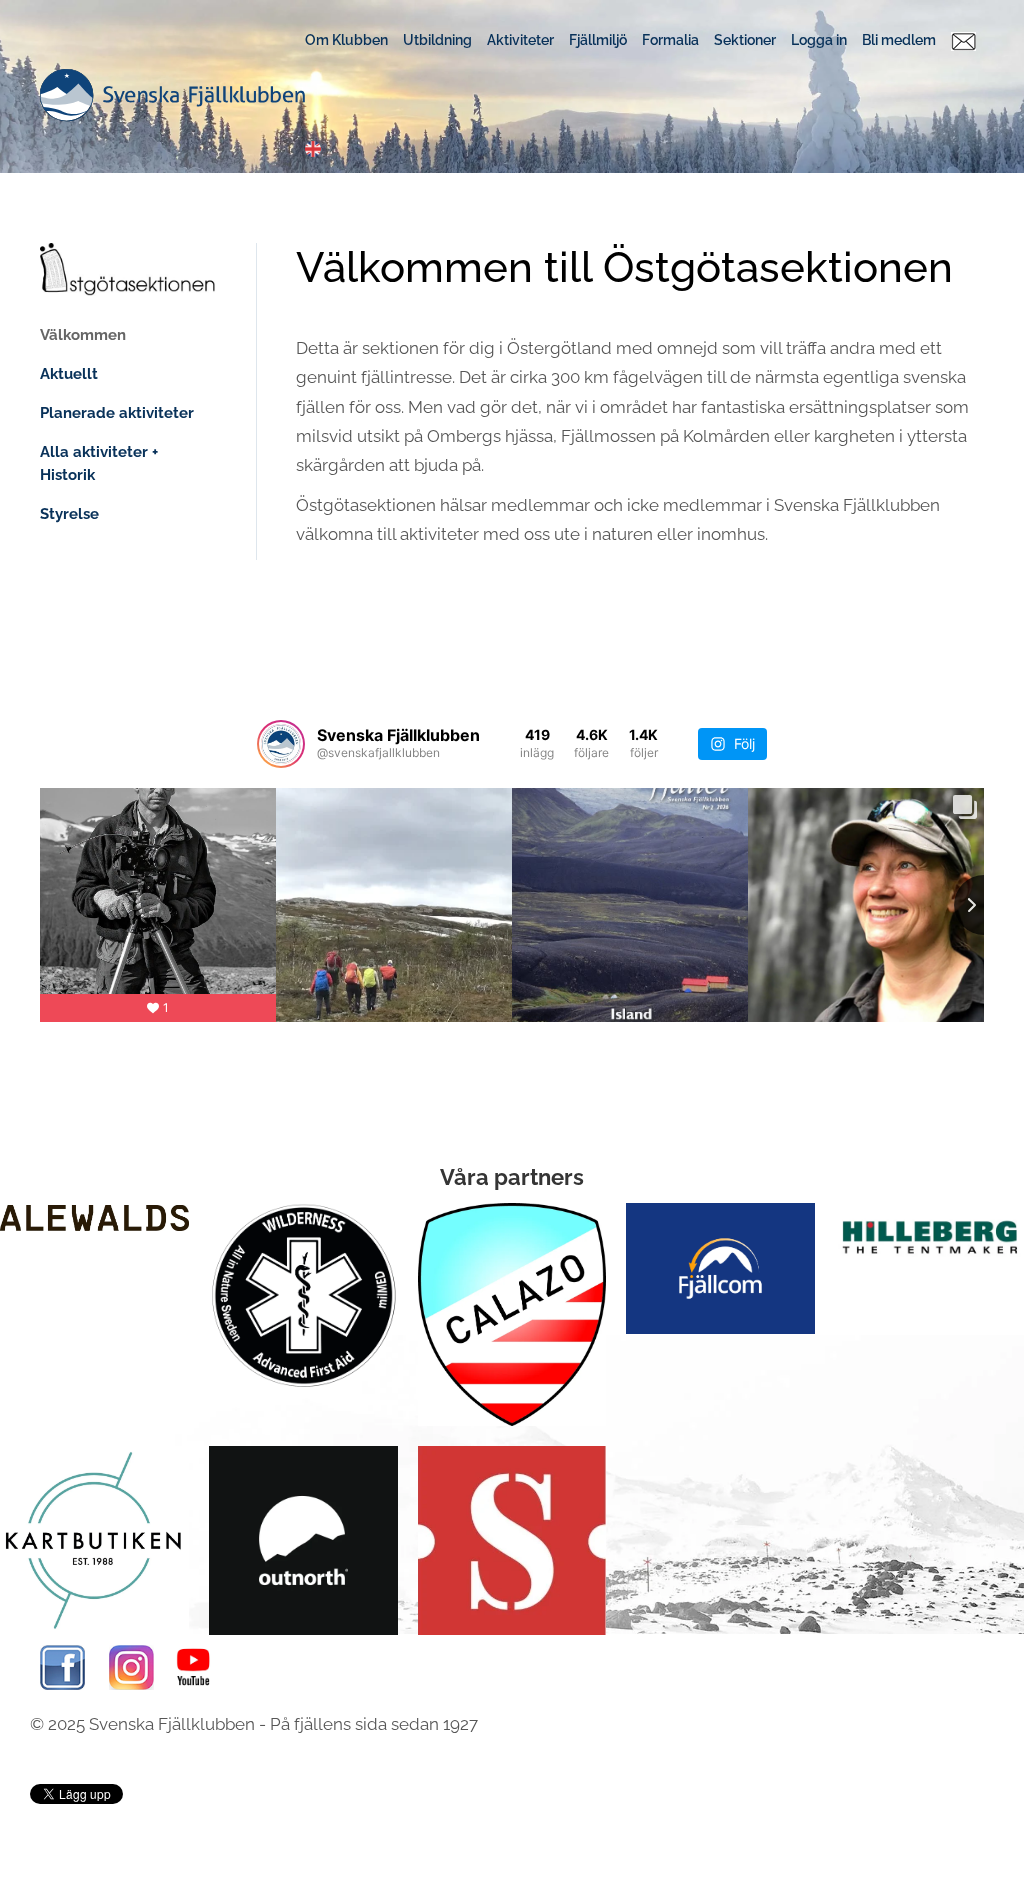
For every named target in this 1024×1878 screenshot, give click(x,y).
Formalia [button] (670, 40)
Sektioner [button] (745, 40)
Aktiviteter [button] (520, 40)
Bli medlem (899, 40)
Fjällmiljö (598, 40)
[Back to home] (172, 95)
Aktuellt (69, 374)
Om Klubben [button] (346, 40)
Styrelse (69, 514)
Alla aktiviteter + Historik (99, 463)
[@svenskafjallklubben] (281, 744)
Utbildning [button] (437, 40)
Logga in (819, 40)
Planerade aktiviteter (117, 413)
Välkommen (83, 335)
